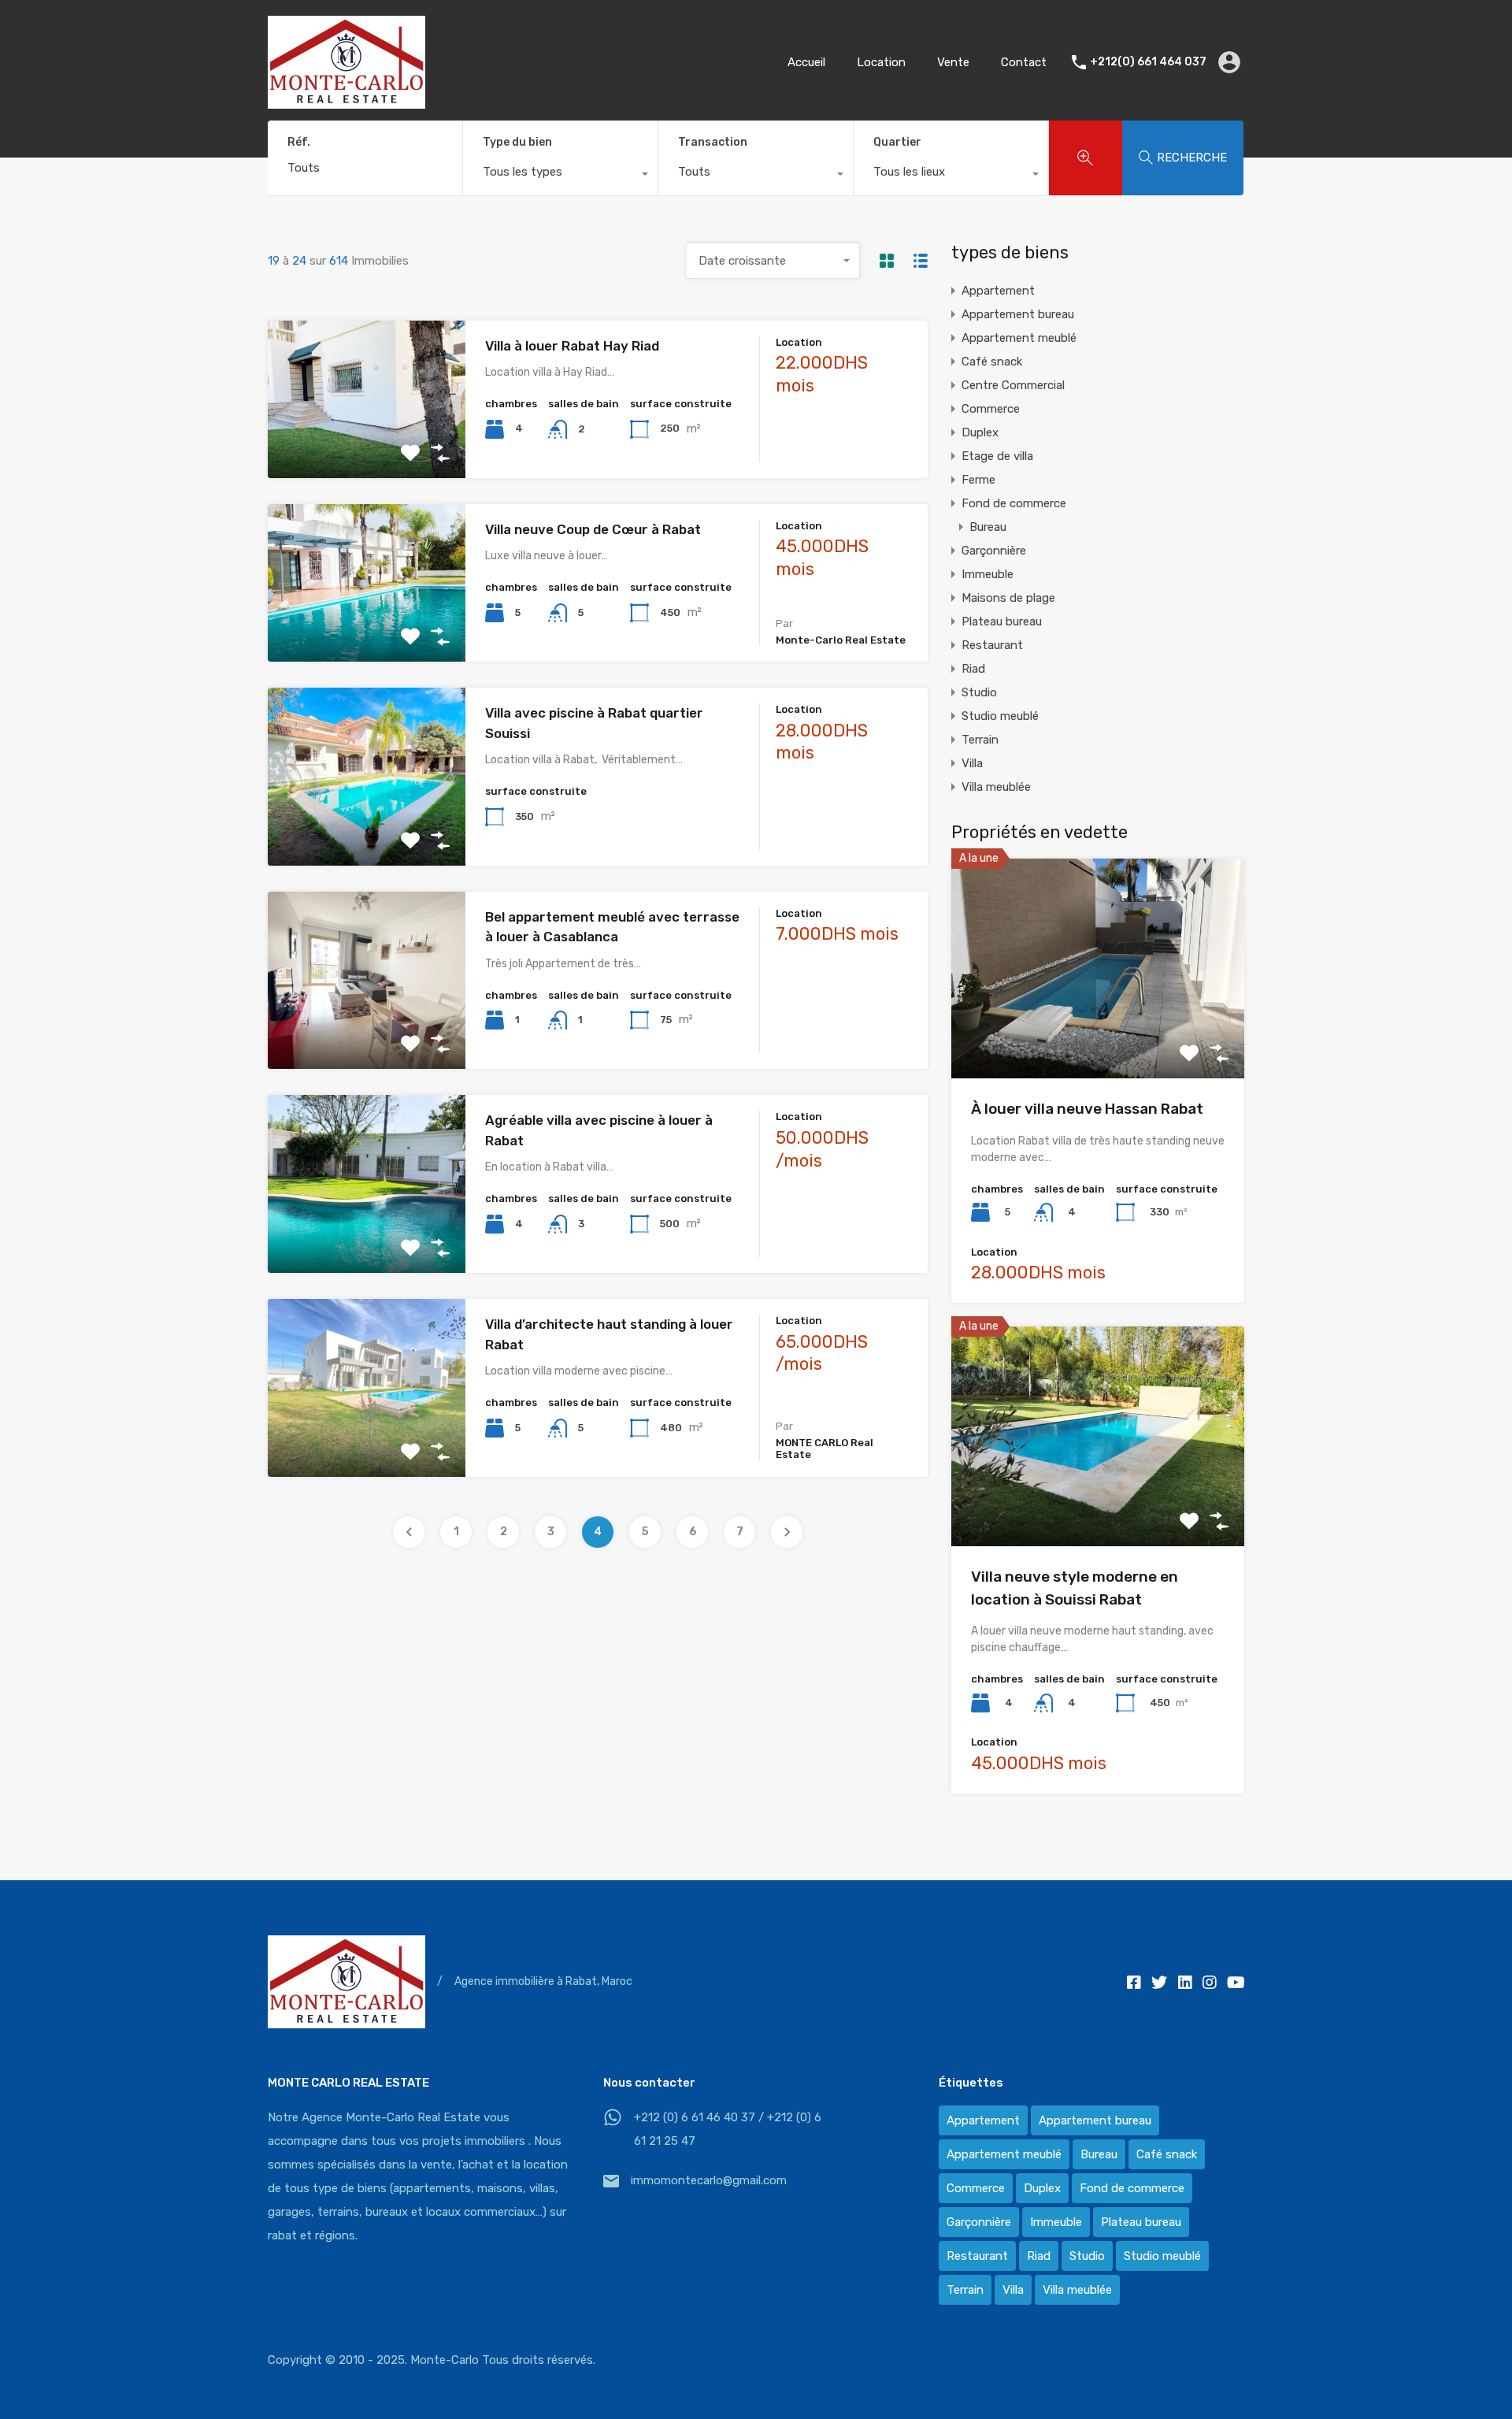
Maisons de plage (1008, 598)
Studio (979, 692)
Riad (973, 669)
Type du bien (517, 142)
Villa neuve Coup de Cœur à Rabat (593, 529)
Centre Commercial (1013, 385)
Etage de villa (997, 456)
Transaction (713, 142)
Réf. (299, 143)
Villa (972, 763)
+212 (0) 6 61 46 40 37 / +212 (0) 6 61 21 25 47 (728, 2129)
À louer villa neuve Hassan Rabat (1087, 1109)
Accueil (806, 62)
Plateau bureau (1002, 621)
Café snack (992, 362)
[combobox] (560, 176)
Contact (1024, 62)
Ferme (978, 480)
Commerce (991, 409)
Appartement (998, 291)
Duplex (980, 432)
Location (881, 62)
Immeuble (988, 574)
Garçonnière (994, 551)
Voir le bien (367, 446)
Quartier (897, 142)
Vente (953, 62)
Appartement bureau (1018, 314)
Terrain (980, 740)
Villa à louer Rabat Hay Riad (572, 346)
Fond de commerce (1014, 503)
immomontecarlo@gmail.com (709, 2180)
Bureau (988, 527)
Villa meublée (996, 787)
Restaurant (992, 645)
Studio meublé (1000, 716)
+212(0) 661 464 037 (1148, 62)
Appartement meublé (1019, 338)
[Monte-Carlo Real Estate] (346, 102)
